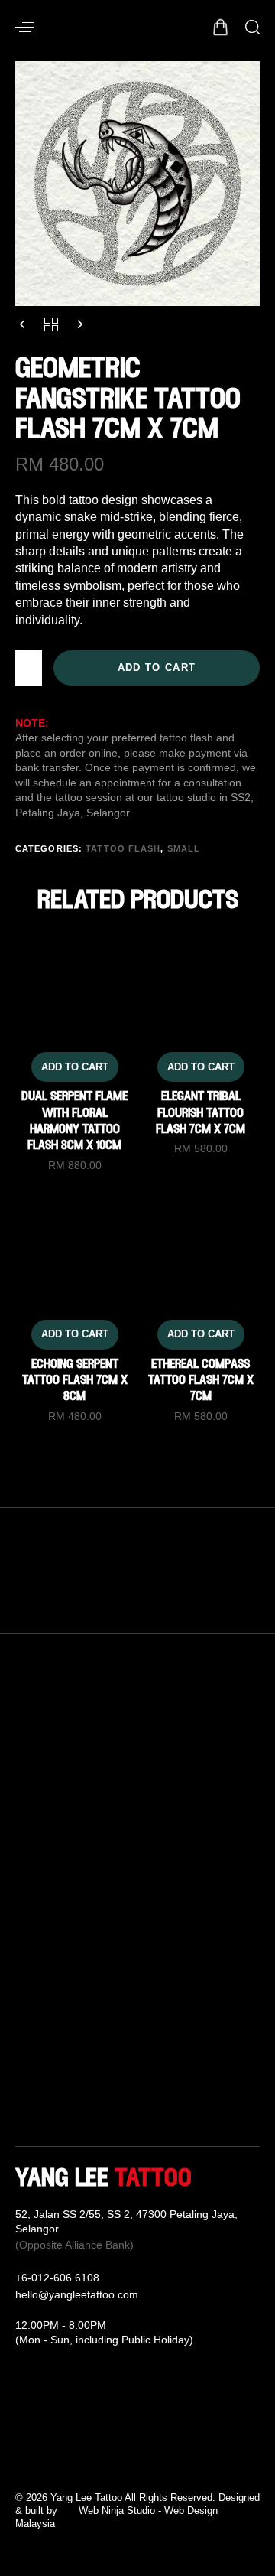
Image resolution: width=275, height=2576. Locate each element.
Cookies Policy (170, 2090)
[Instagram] (46, 2464)
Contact (150, 1952)
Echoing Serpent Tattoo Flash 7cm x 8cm (75, 1381)
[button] (25, 27)
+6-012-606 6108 (57, 2278)
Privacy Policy (168, 2063)
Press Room (49, 2090)
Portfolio (38, 2035)
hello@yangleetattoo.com (77, 2294)
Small (184, 848)
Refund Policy (167, 2008)
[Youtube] (69, 2464)
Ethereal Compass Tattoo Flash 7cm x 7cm (201, 1381)
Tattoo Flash (123, 848)
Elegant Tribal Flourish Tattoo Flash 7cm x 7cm (201, 1114)
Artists (32, 2008)
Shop (30, 2063)
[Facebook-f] (23, 2464)
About (31, 1980)
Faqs (143, 1980)
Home (32, 1952)
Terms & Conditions (182, 2035)
